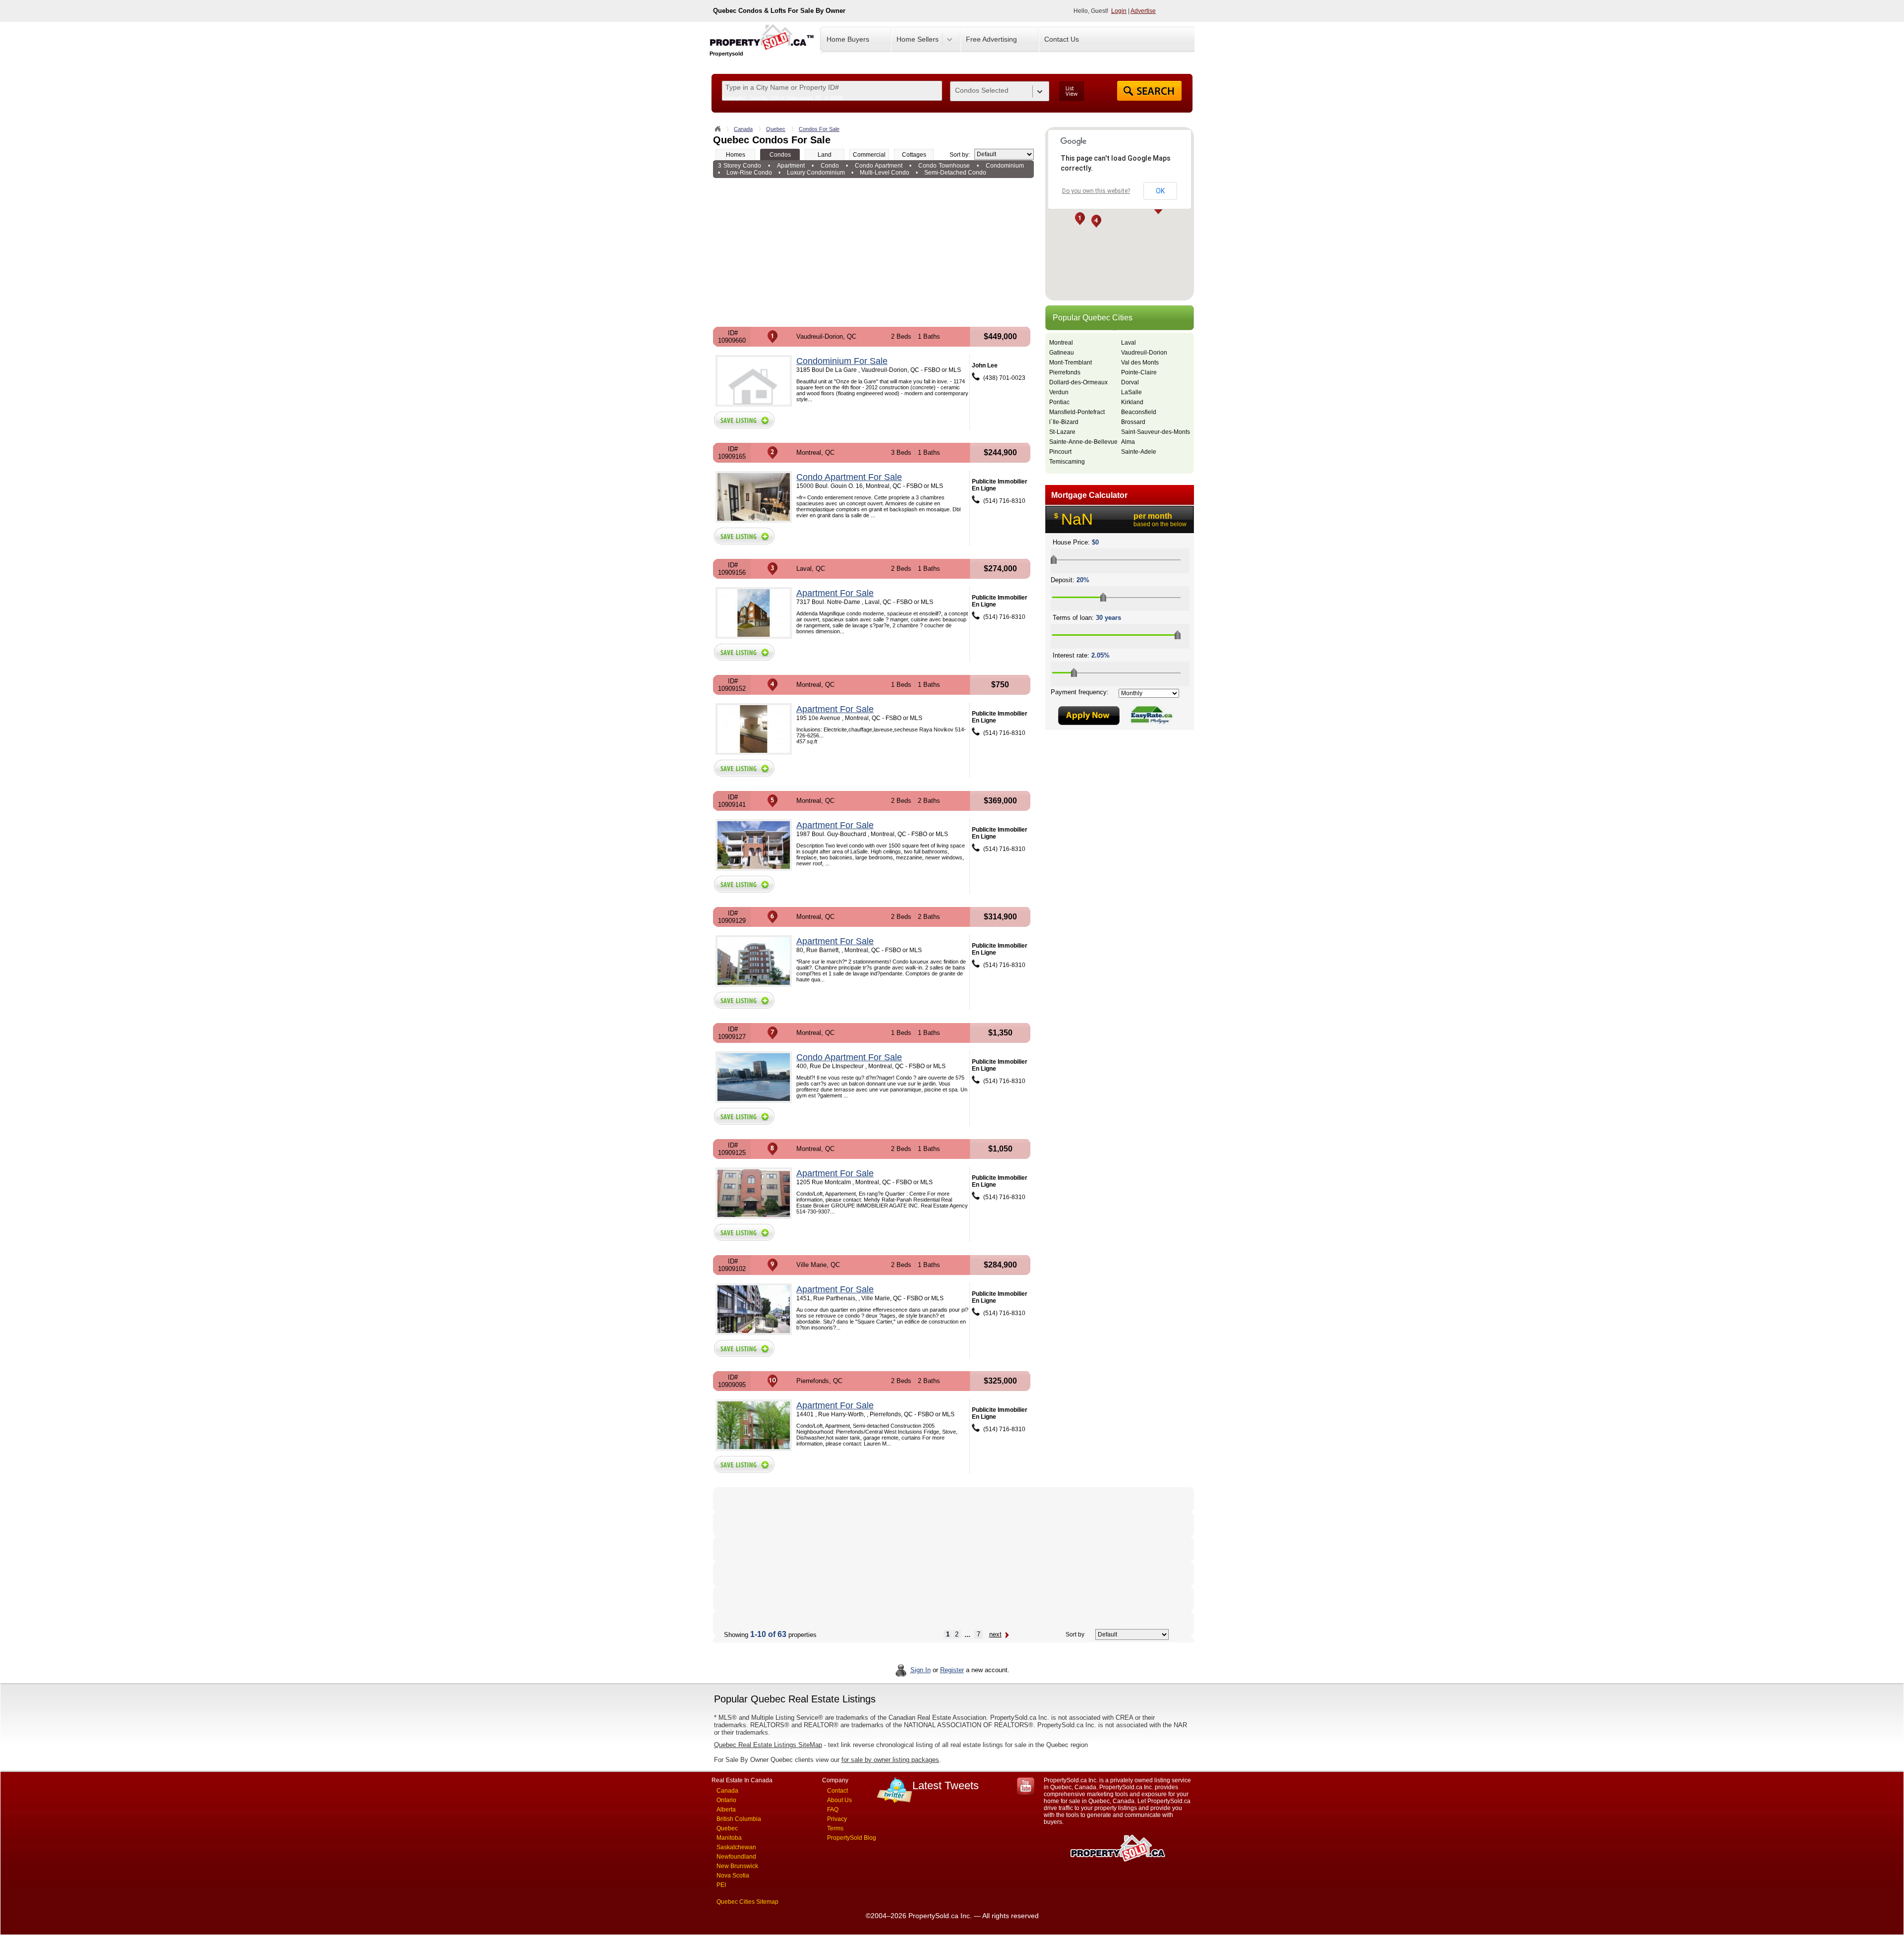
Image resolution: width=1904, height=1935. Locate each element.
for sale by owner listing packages (890, 1760)
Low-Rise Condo (749, 173)
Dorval (1130, 382)
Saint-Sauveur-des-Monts (1156, 432)
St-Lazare (1062, 432)
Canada (743, 129)
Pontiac (1059, 402)
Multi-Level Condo (885, 173)
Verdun (1059, 392)
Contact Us (1062, 39)
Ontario (726, 1800)
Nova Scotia (733, 1875)
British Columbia (739, 1819)
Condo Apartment (879, 166)
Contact (837, 1791)
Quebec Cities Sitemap (747, 1902)
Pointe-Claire (1139, 372)
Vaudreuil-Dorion (1144, 353)
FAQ (833, 1810)
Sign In (921, 1670)
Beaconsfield (1139, 412)
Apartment (791, 166)
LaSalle (1131, 392)
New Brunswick (737, 1866)
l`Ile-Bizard (1064, 422)
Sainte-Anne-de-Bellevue (1083, 442)
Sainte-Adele (1139, 452)
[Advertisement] (873, 252)
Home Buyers (848, 39)
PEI (721, 1885)
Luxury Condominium (816, 173)
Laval (1129, 343)
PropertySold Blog (852, 1838)
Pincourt (1060, 452)
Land (825, 155)
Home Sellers (918, 39)
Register (952, 1670)
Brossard (1133, 422)
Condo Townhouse (944, 166)
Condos (780, 155)
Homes (736, 155)
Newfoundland (736, 1857)
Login (1119, 11)
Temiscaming (1067, 462)
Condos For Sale (819, 129)
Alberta (726, 1810)
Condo (830, 166)
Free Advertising (991, 39)
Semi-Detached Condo (955, 173)
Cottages (914, 155)
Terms (835, 1828)
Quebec (776, 129)
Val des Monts (1140, 363)
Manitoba (729, 1838)
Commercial (869, 155)
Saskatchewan (736, 1847)
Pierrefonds (1065, 372)
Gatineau (1062, 353)
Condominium (1005, 166)
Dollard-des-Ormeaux (1078, 382)
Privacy (837, 1819)
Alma (1128, 442)
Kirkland (1132, 402)
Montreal (1061, 343)
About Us (839, 1800)
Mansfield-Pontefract (1077, 412)
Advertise (1143, 11)
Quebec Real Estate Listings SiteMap (768, 1745)
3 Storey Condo (740, 166)
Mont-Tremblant (1071, 363)
